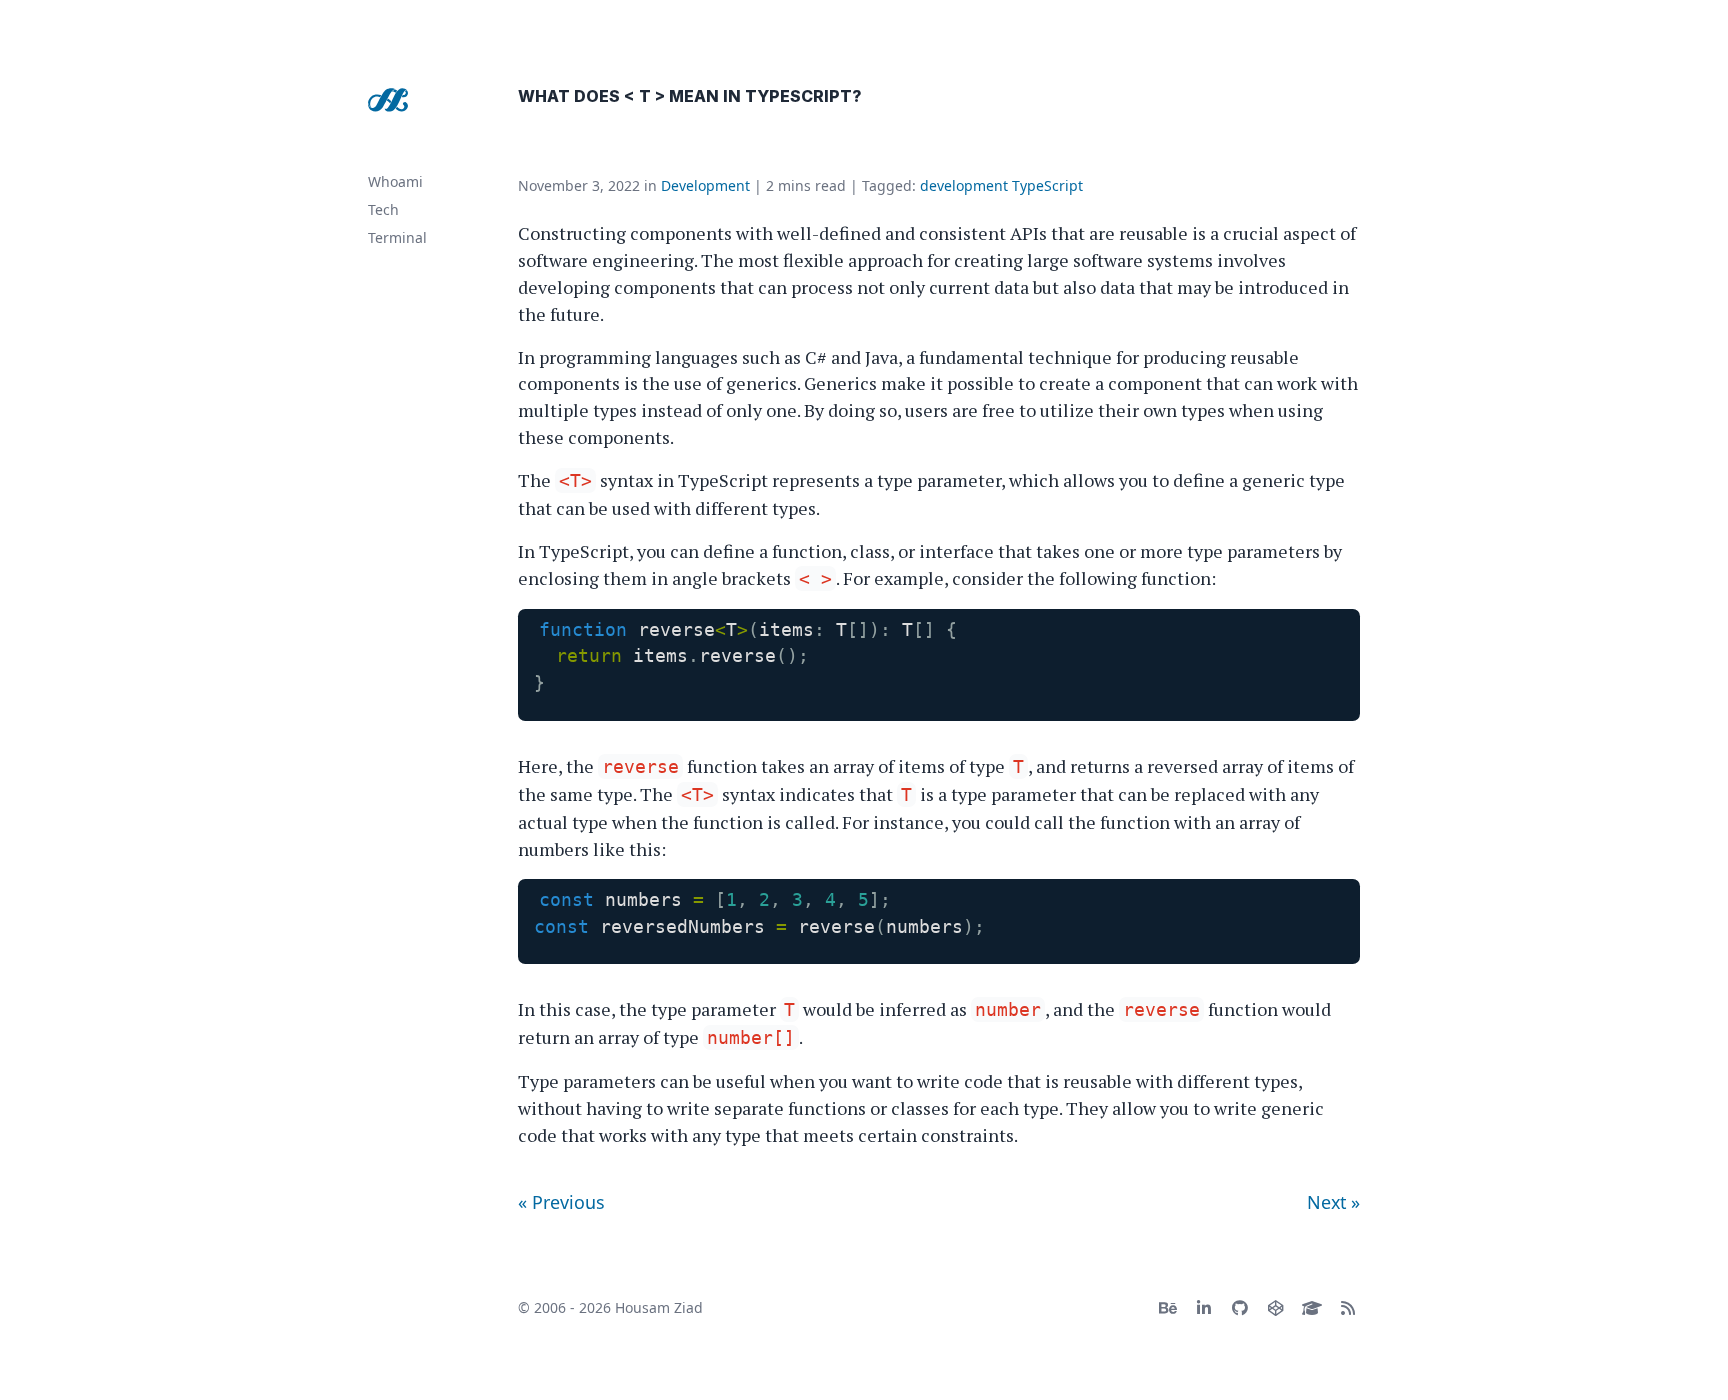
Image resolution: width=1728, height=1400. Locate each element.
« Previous (561, 1202)
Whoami (395, 181)
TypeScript (1047, 185)
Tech (383, 209)
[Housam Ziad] (388, 100)
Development (705, 185)
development (964, 185)
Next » (1333, 1202)
